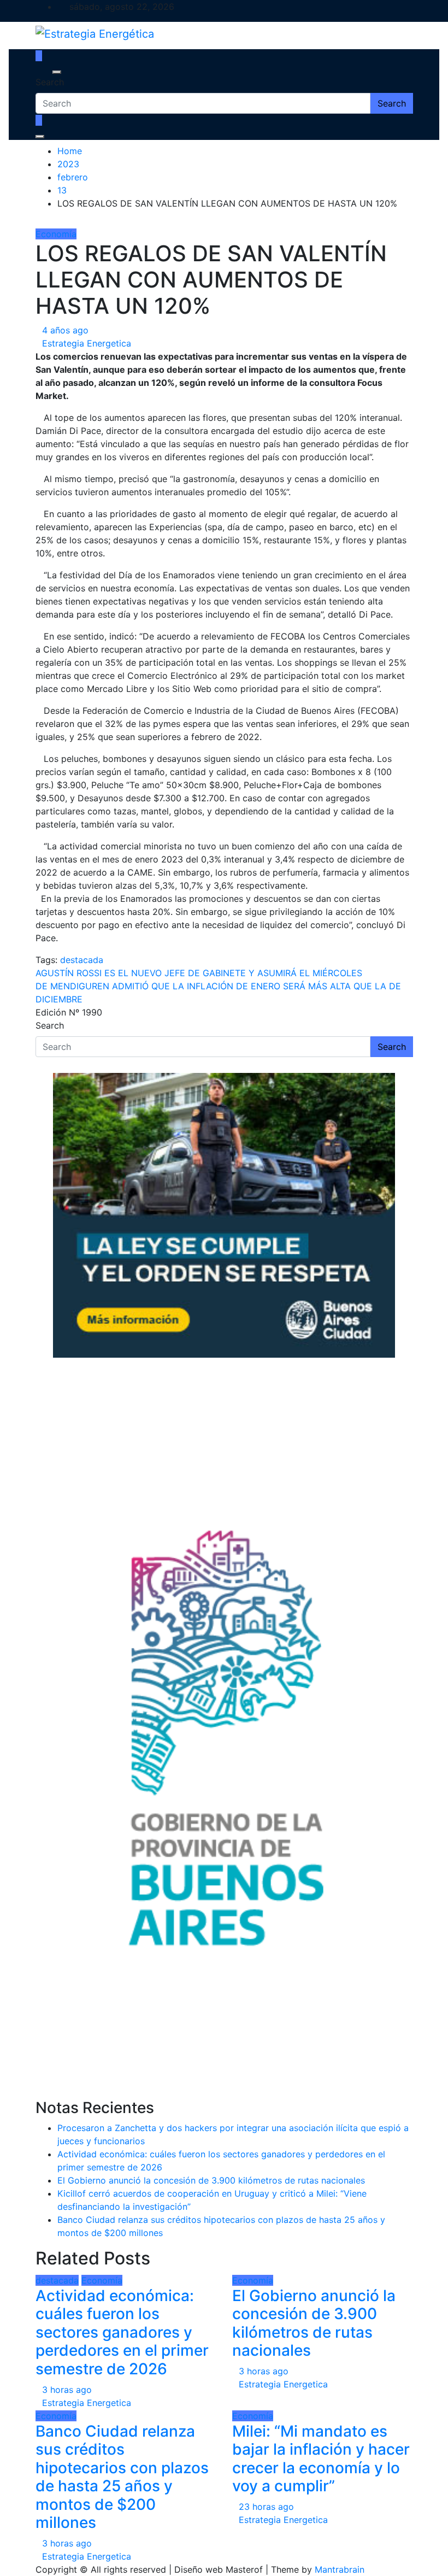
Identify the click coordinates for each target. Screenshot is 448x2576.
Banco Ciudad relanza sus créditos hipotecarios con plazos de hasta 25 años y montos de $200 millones (122, 2477)
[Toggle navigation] (43, 72)
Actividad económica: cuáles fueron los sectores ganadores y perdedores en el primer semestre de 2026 (122, 2332)
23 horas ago (266, 2507)
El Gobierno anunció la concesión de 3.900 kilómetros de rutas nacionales (211, 2180)
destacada (82, 960)
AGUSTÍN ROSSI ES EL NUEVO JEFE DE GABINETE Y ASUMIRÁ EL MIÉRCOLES (199, 973)
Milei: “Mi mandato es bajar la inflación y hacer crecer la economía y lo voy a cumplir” (321, 2459)
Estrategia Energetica (87, 343)
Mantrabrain (340, 2569)
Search (50, 82)
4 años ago (65, 330)
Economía (56, 234)
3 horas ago (67, 2390)
